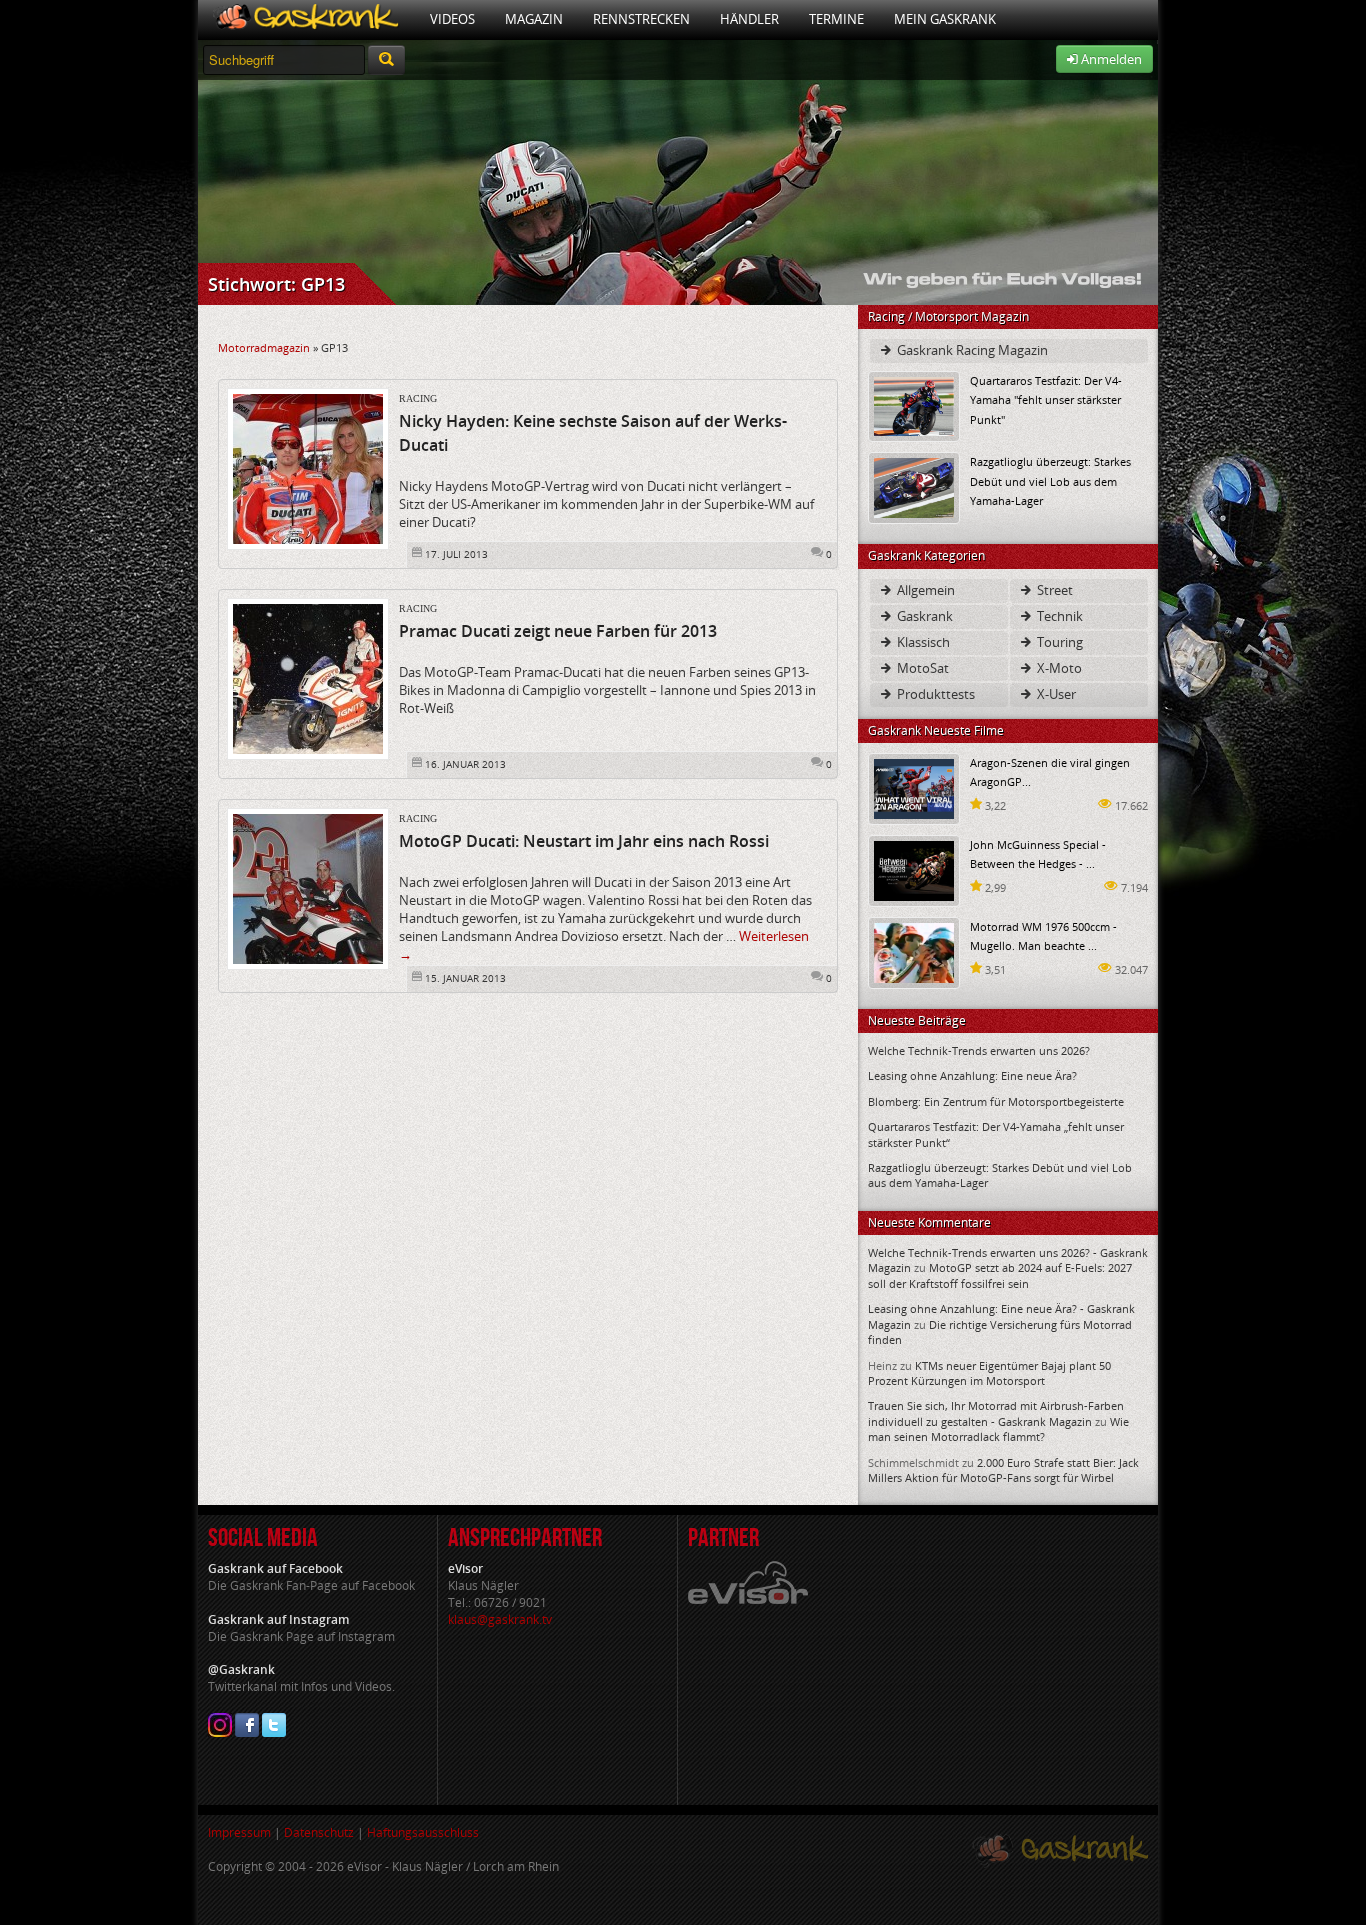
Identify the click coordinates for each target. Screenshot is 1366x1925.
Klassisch (922, 642)
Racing (418, 398)
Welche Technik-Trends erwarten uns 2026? (979, 1050)
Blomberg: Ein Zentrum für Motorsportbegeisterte (996, 1101)
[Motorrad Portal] (306, 19)
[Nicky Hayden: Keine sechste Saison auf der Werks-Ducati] (308, 468)
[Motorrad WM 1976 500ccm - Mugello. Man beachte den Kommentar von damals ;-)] (914, 951)
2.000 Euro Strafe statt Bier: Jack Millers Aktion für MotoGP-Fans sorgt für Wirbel (1003, 1470)
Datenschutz (319, 1832)
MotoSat (921, 668)
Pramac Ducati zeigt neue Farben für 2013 (558, 631)
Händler (749, 19)
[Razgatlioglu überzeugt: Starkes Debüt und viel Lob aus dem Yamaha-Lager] (914, 486)
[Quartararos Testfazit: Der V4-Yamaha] (914, 405)
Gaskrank (923, 616)
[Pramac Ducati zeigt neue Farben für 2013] (308, 678)
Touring (1058, 642)
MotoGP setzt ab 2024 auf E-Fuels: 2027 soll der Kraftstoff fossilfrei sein (1000, 1275)
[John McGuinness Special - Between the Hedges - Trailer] (914, 869)
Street (1053, 590)
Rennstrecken (641, 19)
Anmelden (1110, 59)
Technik (1058, 616)
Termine (836, 19)
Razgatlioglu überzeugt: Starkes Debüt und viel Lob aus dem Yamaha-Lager (1050, 480)
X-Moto (1058, 668)
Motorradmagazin (264, 347)
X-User (1055, 694)
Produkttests (934, 694)
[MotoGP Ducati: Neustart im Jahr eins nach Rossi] (308, 888)
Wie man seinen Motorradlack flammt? (998, 1429)
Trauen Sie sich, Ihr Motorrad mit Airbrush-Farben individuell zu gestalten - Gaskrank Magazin (996, 1413)
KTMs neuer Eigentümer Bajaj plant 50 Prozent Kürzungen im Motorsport (989, 1373)
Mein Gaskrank (945, 19)
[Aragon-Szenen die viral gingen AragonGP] (914, 787)
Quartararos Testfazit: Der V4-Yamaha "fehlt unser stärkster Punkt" (1046, 399)
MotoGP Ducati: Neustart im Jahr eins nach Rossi (584, 841)
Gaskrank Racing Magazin (971, 350)
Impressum (239, 1832)
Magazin (534, 19)
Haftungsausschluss (423, 1832)
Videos (452, 19)
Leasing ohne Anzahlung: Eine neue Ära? (972, 1075)
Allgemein (924, 590)
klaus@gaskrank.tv (500, 1619)
